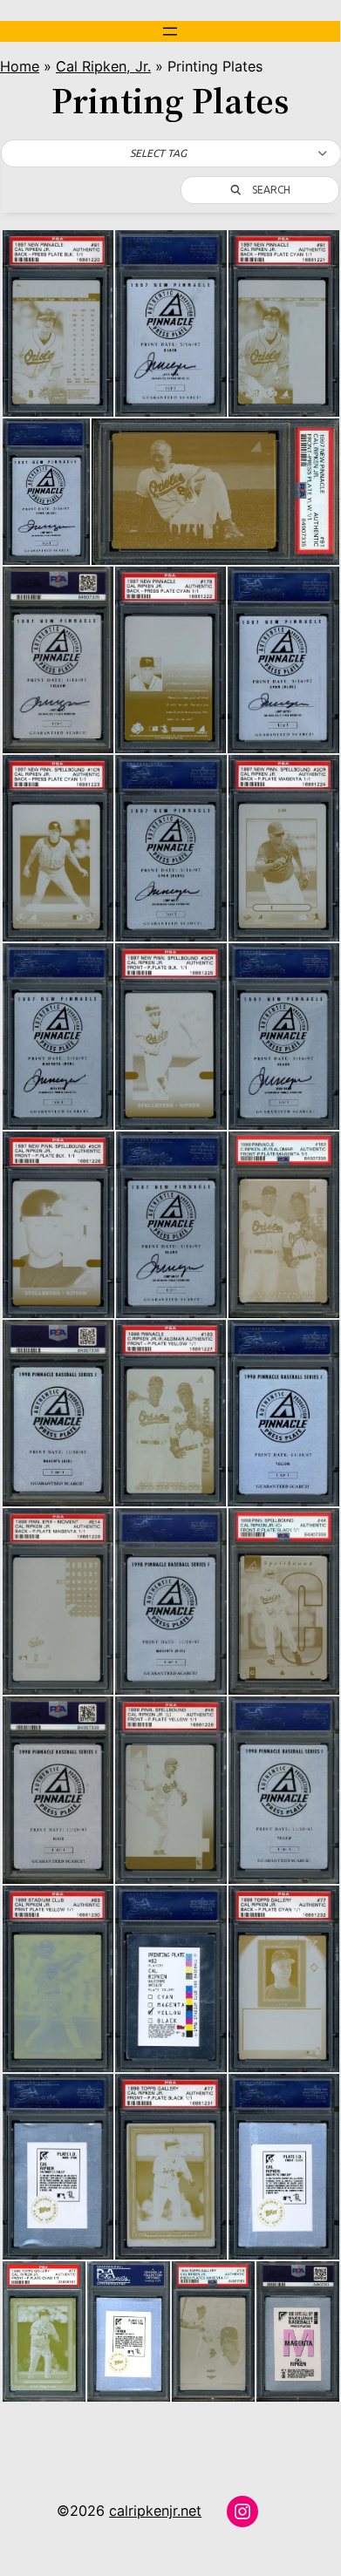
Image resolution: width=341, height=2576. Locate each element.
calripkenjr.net (155, 2511)
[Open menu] (170, 31)
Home (20, 66)
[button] (171, 153)
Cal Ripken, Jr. (103, 66)
